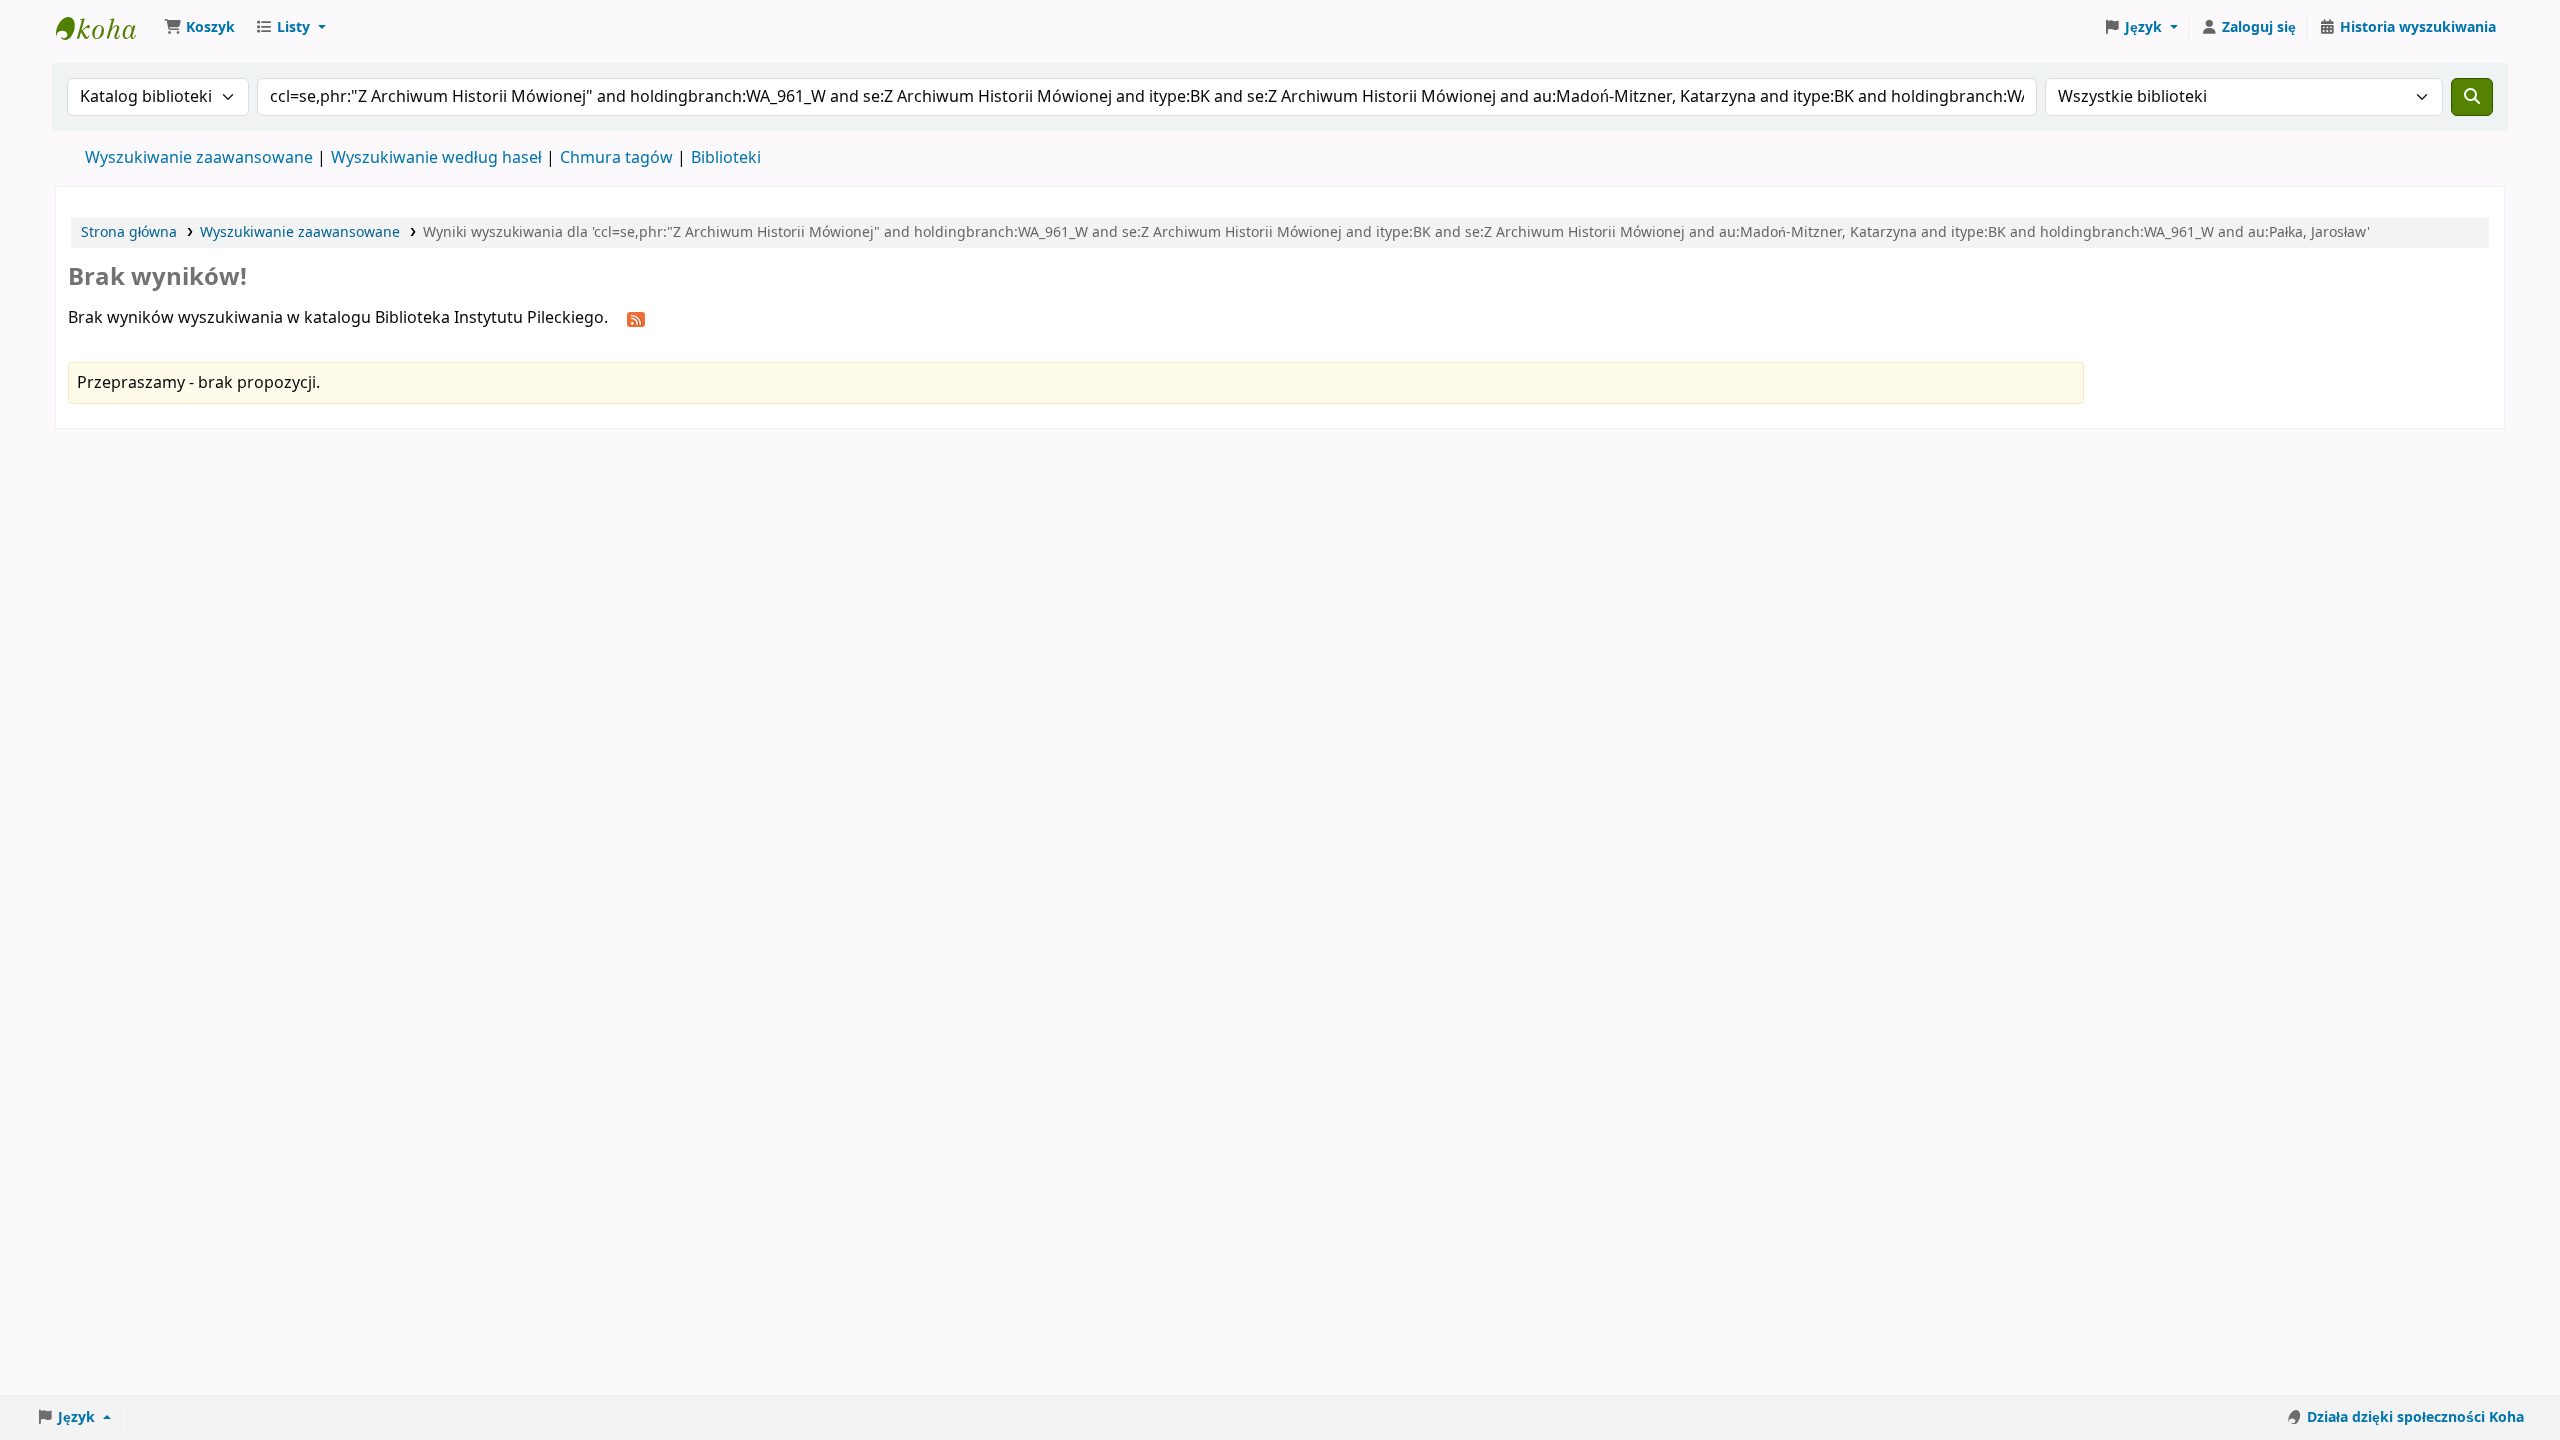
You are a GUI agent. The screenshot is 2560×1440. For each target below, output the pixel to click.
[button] (199, 28)
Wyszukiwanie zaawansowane (199, 158)
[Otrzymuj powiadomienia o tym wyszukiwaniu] (636, 319)
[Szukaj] (2472, 97)
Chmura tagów (616, 158)
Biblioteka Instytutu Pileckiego (106, 28)
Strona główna (129, 232)
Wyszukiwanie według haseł (436, 158)
